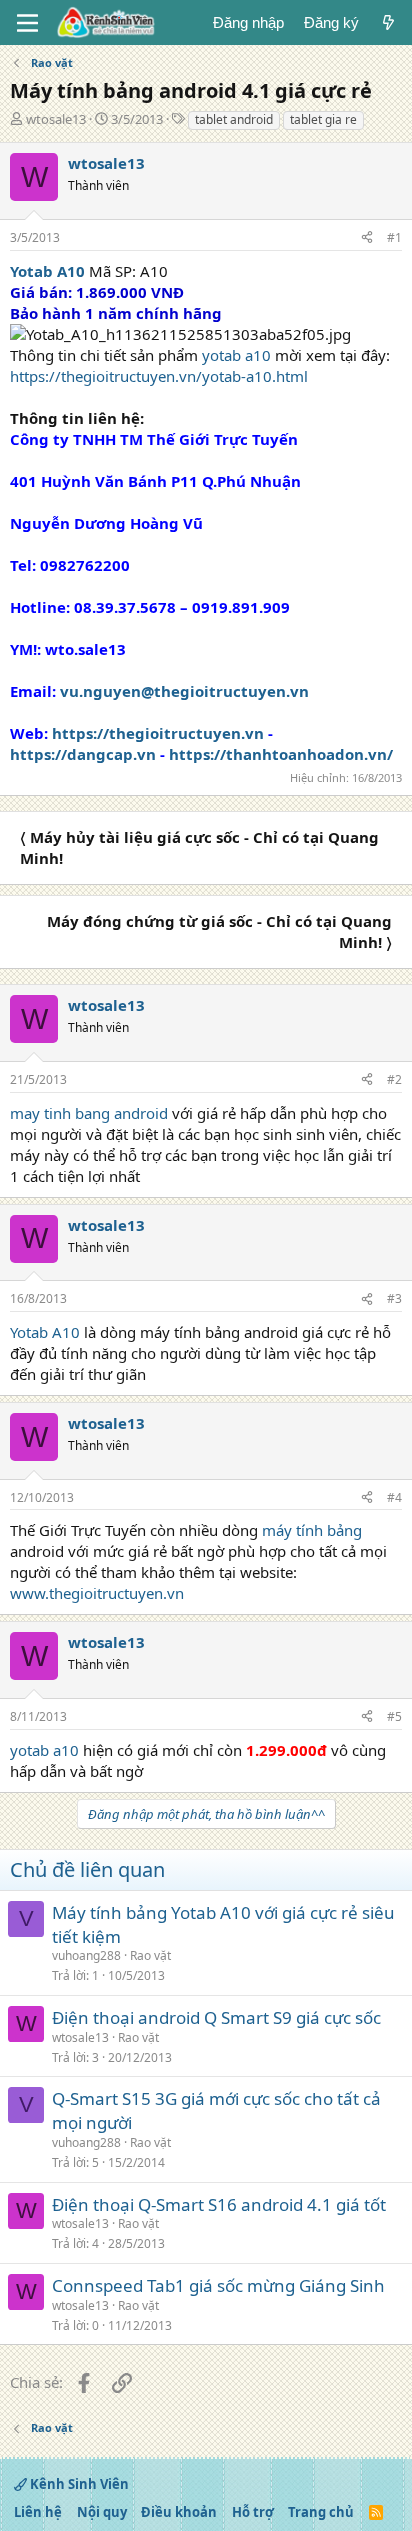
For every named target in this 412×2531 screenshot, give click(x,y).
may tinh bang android (89, 1113)
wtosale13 (56, 119)
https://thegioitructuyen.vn (158, 733)
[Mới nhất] (388, 22)
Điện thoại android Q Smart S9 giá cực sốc (216, 2017)
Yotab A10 (45, 1332)
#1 (394, 237)
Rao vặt (150, 1955)
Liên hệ (38, 2512)
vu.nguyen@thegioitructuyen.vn (184, 691)
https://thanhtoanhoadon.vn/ (281, 754)
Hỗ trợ (253, 2512)
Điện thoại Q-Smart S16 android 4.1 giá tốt (219, 2204)
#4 (394, 1497)
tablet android (234, 119)
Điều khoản (179, 2512)
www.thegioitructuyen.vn (97, 1593)
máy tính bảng (312, 1530)
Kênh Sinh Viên (78, 2484)
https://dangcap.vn (83, 754)
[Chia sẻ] (367, 238)
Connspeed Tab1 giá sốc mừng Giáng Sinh (218, 2285)
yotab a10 (236, 355)
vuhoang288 (86, 1955)
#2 (394, 1079)
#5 (394, 1716)
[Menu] (27, 23)
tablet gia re (323, 119)
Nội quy (102, 2512)
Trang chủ (321, 2512)
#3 (394, 1298)
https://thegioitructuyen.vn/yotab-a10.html (159, 376)
